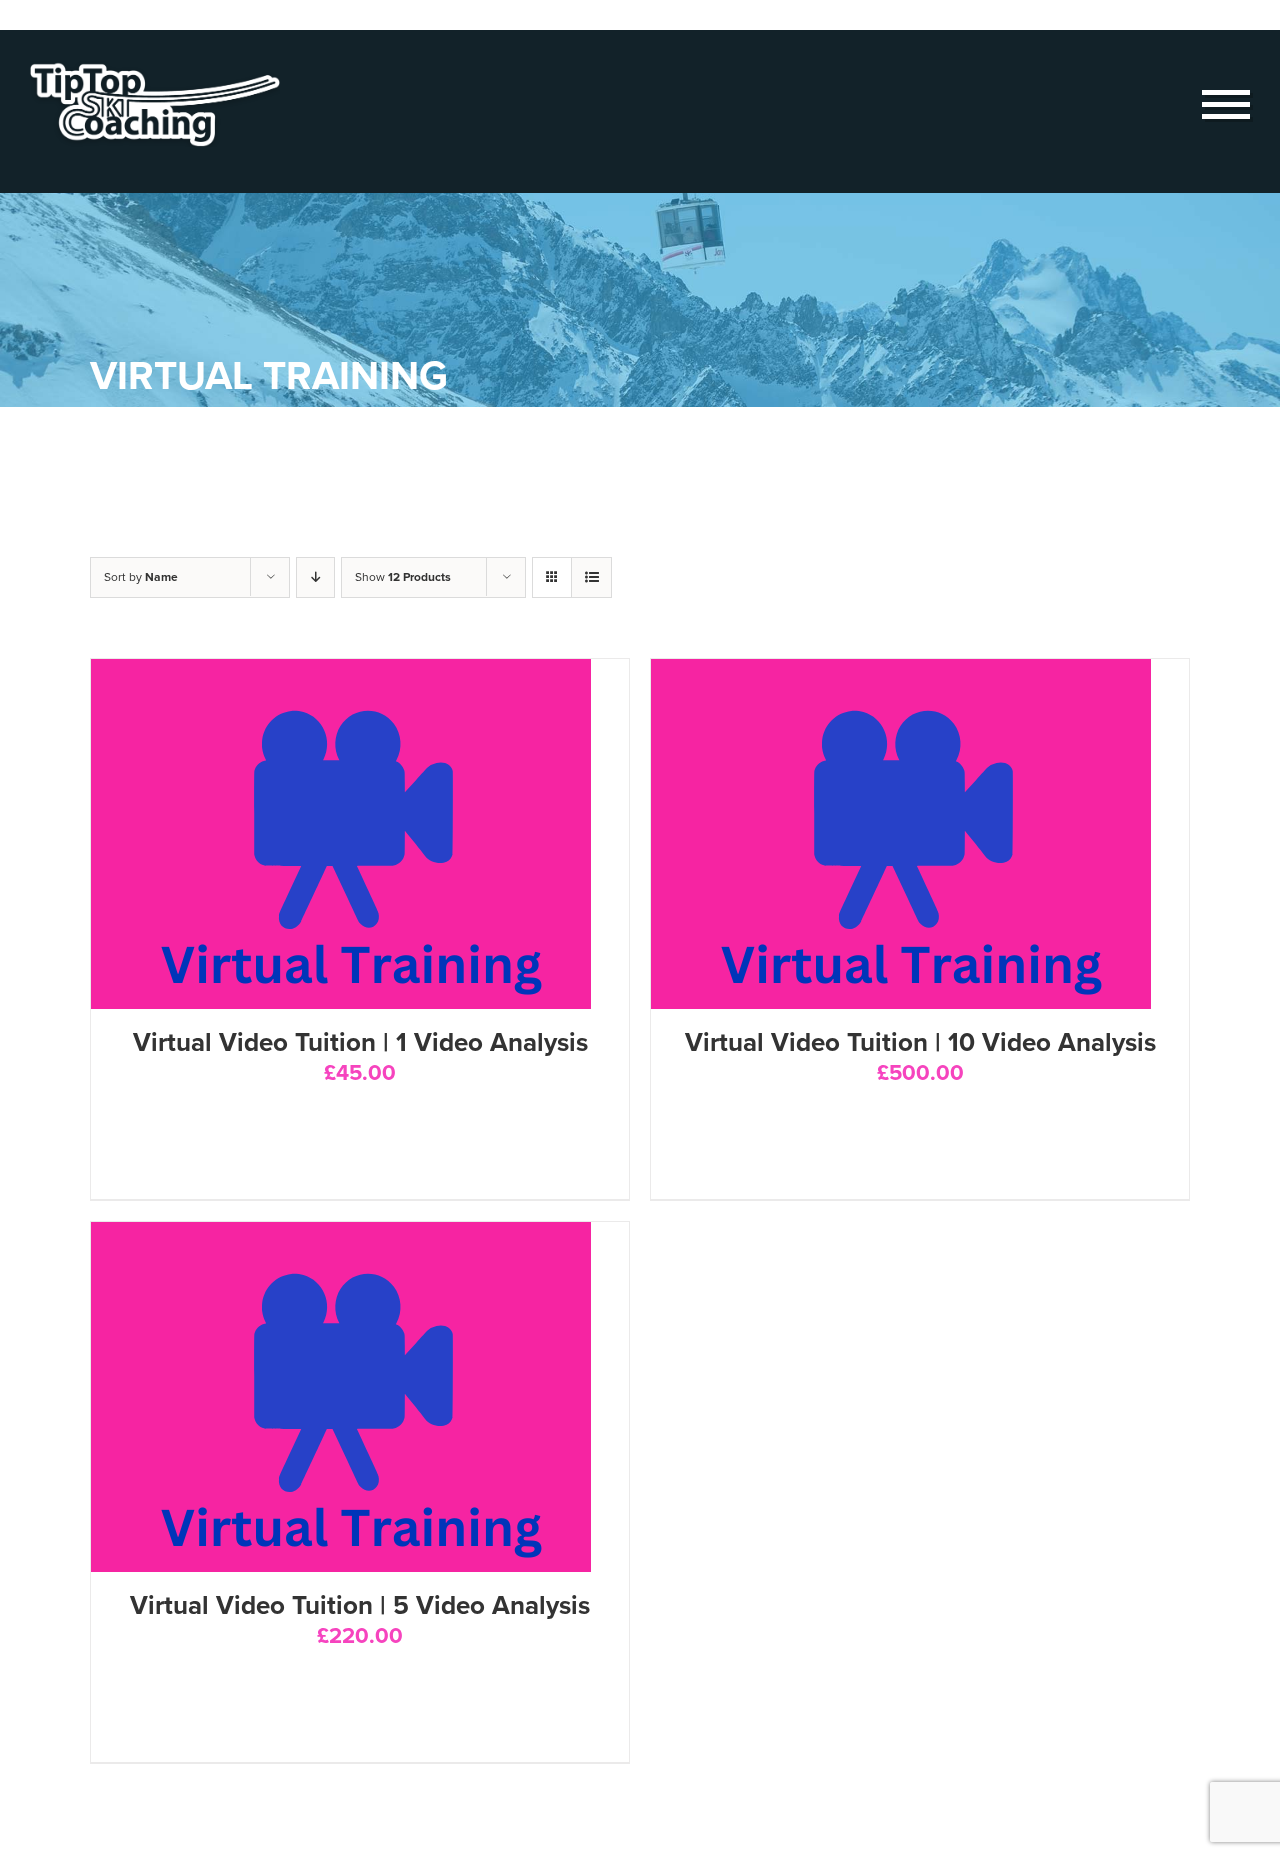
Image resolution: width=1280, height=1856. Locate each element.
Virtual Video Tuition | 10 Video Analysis (920, 1042)
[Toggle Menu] (1226, 104)
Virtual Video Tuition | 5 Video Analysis (360, 1605)
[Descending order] (315, 577)
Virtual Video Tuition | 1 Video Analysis (360, 1042)
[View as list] (591, 577)
